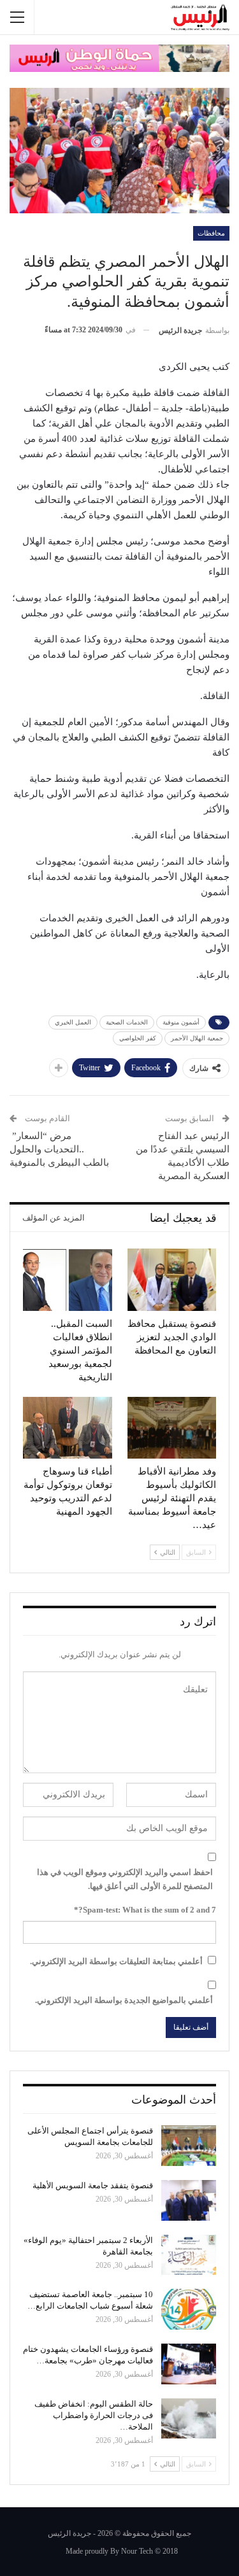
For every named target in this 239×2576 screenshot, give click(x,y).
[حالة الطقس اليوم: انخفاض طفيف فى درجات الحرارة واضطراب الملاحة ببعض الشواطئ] (189, 2419)
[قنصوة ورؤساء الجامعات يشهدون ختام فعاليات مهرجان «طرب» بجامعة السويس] (189, 2364)
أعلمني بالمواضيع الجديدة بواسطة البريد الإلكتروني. (124, 2000)
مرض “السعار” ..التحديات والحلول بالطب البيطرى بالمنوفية (59, 1149)
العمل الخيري (73, 1022)
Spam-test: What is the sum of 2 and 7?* (145, 1910)
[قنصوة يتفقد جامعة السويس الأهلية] (189, 2200)
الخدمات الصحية (127, 1022)
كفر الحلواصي (138, 1038)
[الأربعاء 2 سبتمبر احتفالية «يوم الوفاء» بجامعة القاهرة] (189, 2255)
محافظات (211, 233)
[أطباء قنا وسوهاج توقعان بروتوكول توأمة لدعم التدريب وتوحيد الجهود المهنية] (68, 1428)
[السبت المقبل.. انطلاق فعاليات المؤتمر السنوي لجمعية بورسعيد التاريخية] (68, 1280)
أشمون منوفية (181, 1022)
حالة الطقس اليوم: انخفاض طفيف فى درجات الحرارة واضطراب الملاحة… (94, 2415)
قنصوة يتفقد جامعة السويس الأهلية (93, 2185)
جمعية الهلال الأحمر (197, 1038)
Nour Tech (137, 2551)
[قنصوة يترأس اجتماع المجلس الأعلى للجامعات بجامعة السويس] (189, 2146)
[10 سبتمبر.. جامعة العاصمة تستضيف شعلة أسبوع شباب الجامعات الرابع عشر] (189, 2309)
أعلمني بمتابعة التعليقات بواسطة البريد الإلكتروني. (116, 1961)
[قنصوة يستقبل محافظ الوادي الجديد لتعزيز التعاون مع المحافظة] (172, 1280)
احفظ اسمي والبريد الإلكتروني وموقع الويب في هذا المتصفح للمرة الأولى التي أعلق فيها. (125, 1879)
